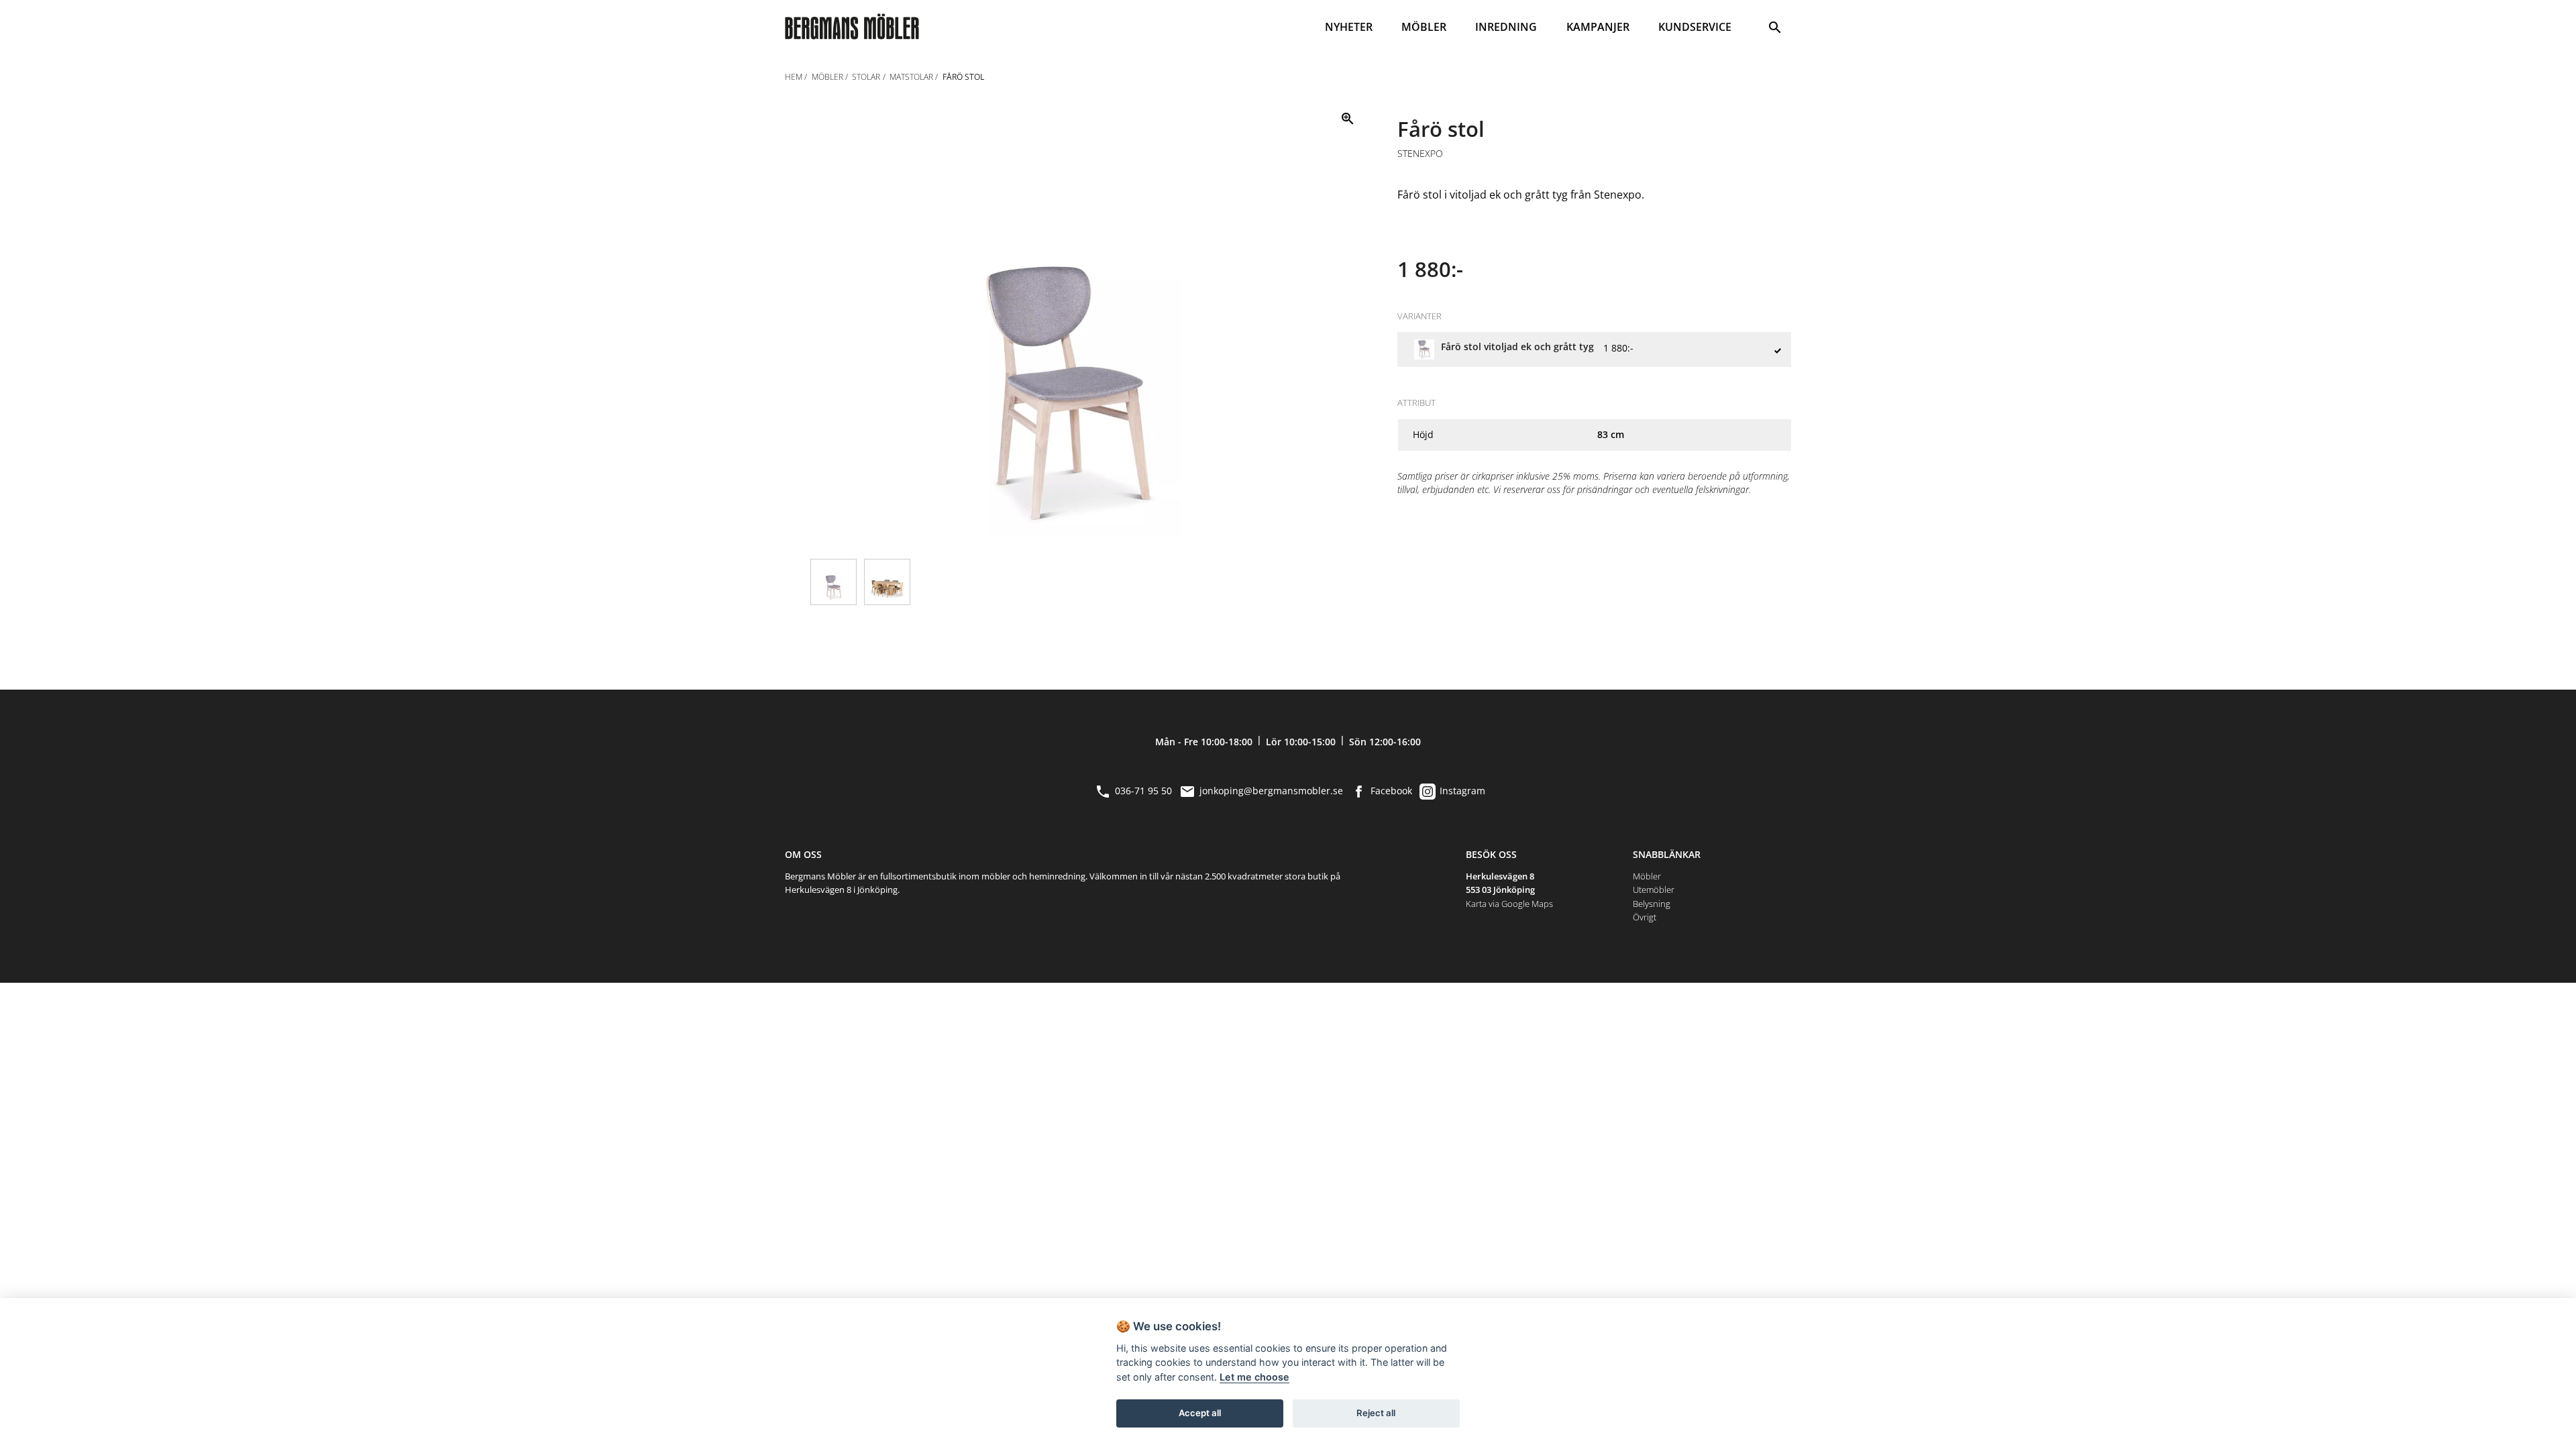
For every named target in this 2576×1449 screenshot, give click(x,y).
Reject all (1376, 1413)
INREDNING (1506, 27)
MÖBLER (1424, 27)
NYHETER (1349, 27)
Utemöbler (1654, 890)
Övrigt (1645, 917)
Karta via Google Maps (1509, 904)
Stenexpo (1420, 154)
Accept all (1200, 1413)
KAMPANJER (1598, 27)
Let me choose (1254, 1377)
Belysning (1652, 904)
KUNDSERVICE (1695, 27)
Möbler (1647, 876)
